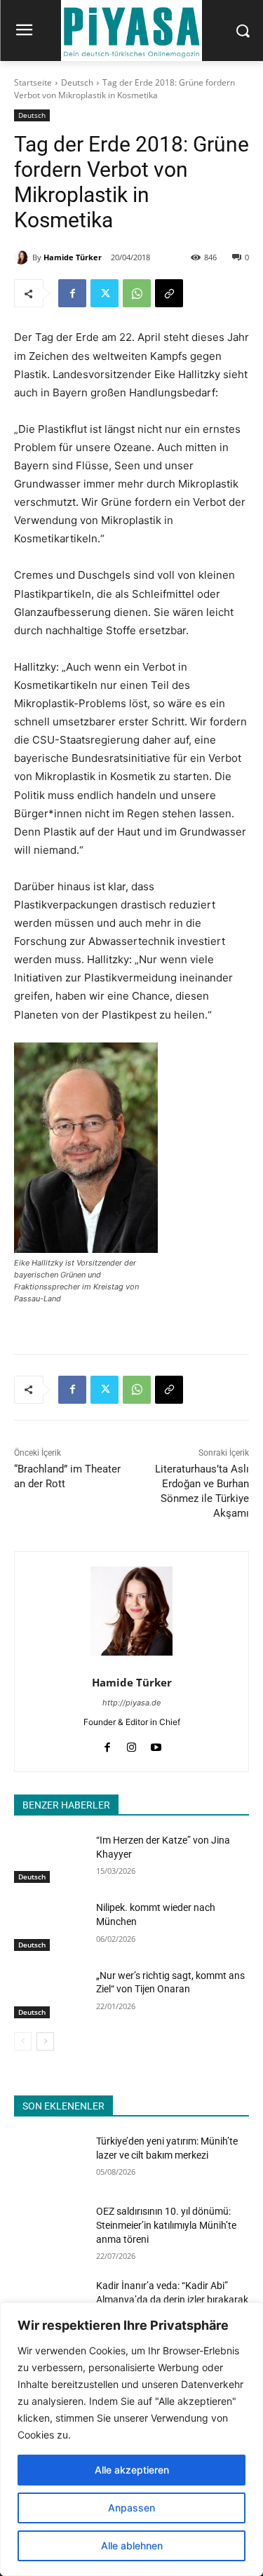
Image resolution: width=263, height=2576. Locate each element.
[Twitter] (104, 293)
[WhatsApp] (137, 293)
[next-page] (45, 2041)
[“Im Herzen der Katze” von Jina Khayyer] (49, 1858)
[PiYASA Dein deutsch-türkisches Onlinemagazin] (131, 31)
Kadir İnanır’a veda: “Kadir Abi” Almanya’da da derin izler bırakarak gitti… (172, 2299)
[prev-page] (23, 2041)
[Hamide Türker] (23, 257)
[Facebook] (72, 293)
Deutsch (77, 82)
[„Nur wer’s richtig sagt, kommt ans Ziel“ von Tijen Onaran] (49, 1994)
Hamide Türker (73, 257)
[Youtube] (156, 1744)
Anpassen (131, 2508)
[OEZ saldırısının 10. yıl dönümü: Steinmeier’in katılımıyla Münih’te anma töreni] (49, 2229)
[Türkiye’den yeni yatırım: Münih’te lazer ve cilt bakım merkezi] (49, 2159)
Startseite (33, 82)
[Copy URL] (169, 293)
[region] (131, 2439)
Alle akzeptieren (132, 2470)
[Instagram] (131, 1744)
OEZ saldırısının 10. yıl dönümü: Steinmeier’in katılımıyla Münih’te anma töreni (166, 2225)
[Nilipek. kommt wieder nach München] (49, 1926)
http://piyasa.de (131, 1703)
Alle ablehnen (132, 2545)
